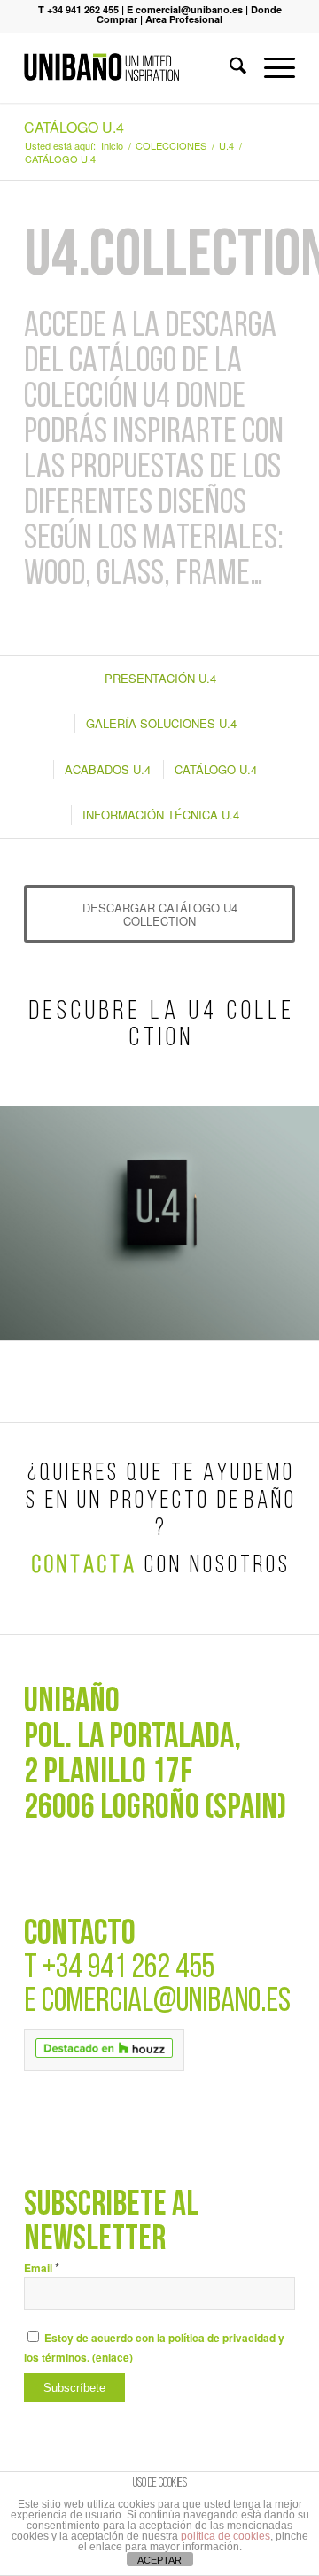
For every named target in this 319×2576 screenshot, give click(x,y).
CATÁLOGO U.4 (74, 127)
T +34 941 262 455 (78, 9)
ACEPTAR (159, 2560)
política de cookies (226, 2536)
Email (42, 2268)
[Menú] (271, 67)
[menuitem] (229, 67)
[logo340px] (132, 67)
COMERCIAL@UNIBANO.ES (166, 2002)
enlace (113, 2358)
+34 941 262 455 (128, 1969)
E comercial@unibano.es (185, 9)
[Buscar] (229, 67)
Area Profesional (184, 19)
